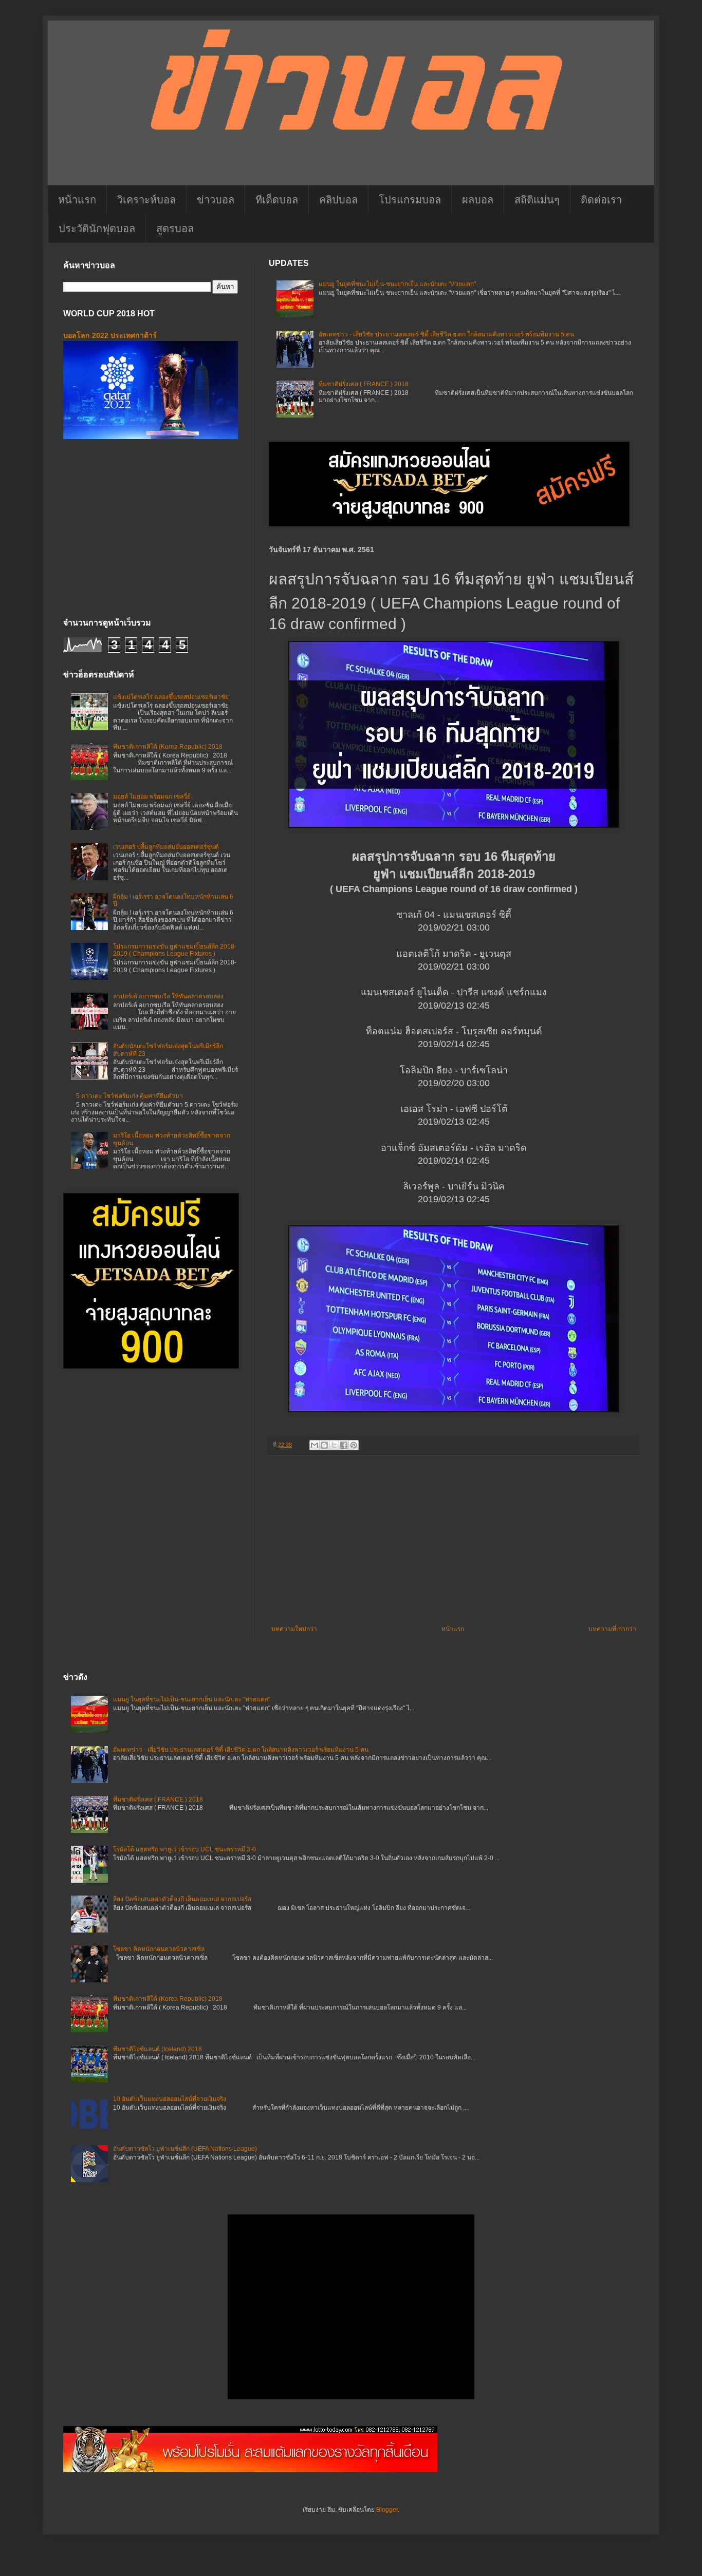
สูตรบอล (175, 229)
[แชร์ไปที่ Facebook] (344, 1445)
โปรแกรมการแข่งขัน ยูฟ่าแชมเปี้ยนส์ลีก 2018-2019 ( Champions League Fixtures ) (175, 950)
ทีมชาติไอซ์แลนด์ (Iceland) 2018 (158, 2049)
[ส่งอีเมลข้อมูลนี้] (315, 1445)
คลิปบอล (338, 200)
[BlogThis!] (324, 1445)
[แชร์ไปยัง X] (334, 1445)
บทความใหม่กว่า (294, 1629)
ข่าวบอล (216, 200)
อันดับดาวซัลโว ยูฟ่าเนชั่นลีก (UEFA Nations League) (185, 2149)
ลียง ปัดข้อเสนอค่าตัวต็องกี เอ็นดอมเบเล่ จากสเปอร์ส (182, 1899)
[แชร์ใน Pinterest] (354, 1445)
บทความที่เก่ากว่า (612, 1629)
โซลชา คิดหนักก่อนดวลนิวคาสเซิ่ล (159, 1949)
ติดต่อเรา (601, 200)
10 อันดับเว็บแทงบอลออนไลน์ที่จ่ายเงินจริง (170, 2099)
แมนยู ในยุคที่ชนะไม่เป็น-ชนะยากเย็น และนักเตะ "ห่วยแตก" (397, 284)
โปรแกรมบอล (410, 200)
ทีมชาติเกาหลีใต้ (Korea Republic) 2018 (168, 747)
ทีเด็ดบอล (277, 200)
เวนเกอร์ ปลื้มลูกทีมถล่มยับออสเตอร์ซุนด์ (166, 847)
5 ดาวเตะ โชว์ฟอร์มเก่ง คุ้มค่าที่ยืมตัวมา (130, 1096)
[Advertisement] (454, 1541)
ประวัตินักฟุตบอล (97, 229)
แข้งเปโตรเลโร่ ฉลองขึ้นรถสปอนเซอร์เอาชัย (171, 697)
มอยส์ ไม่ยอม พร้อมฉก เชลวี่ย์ (152, 797)
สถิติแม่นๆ (537, 200)
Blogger (387, 2510)
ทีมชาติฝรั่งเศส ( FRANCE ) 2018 (364, 384)
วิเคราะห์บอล (146, 200)
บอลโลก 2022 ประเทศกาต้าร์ (110, 335)
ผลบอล (478, 200)
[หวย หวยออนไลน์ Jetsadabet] (250, 2470)
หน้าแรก (77, 200)
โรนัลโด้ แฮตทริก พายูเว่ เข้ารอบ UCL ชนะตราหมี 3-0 (184, 1849)
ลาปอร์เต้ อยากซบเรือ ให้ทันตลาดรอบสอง (168, 996)
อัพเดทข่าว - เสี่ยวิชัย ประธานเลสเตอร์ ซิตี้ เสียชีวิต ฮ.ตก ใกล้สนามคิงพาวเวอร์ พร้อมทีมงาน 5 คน (446, 334)
